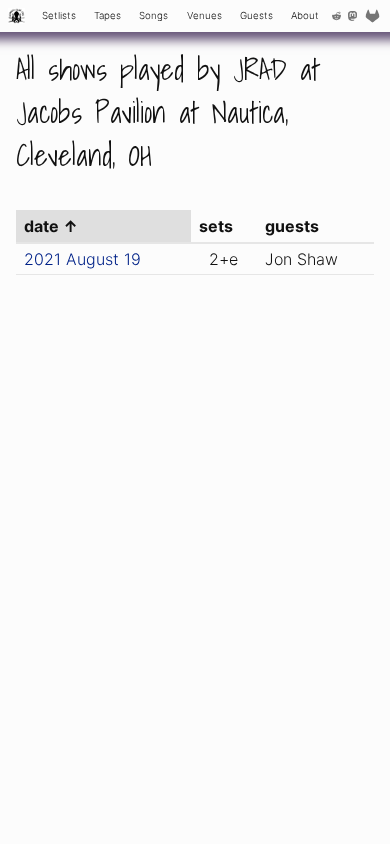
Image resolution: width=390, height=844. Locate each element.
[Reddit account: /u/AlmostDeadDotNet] (337, 16)
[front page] (16, 16)
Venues (204, 15)
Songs (153, 15)
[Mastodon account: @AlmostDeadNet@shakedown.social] (352, 16)
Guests (256, 15)
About (305, 15)
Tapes (107, 15)
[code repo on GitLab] (375, 16)
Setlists (59, 15)
